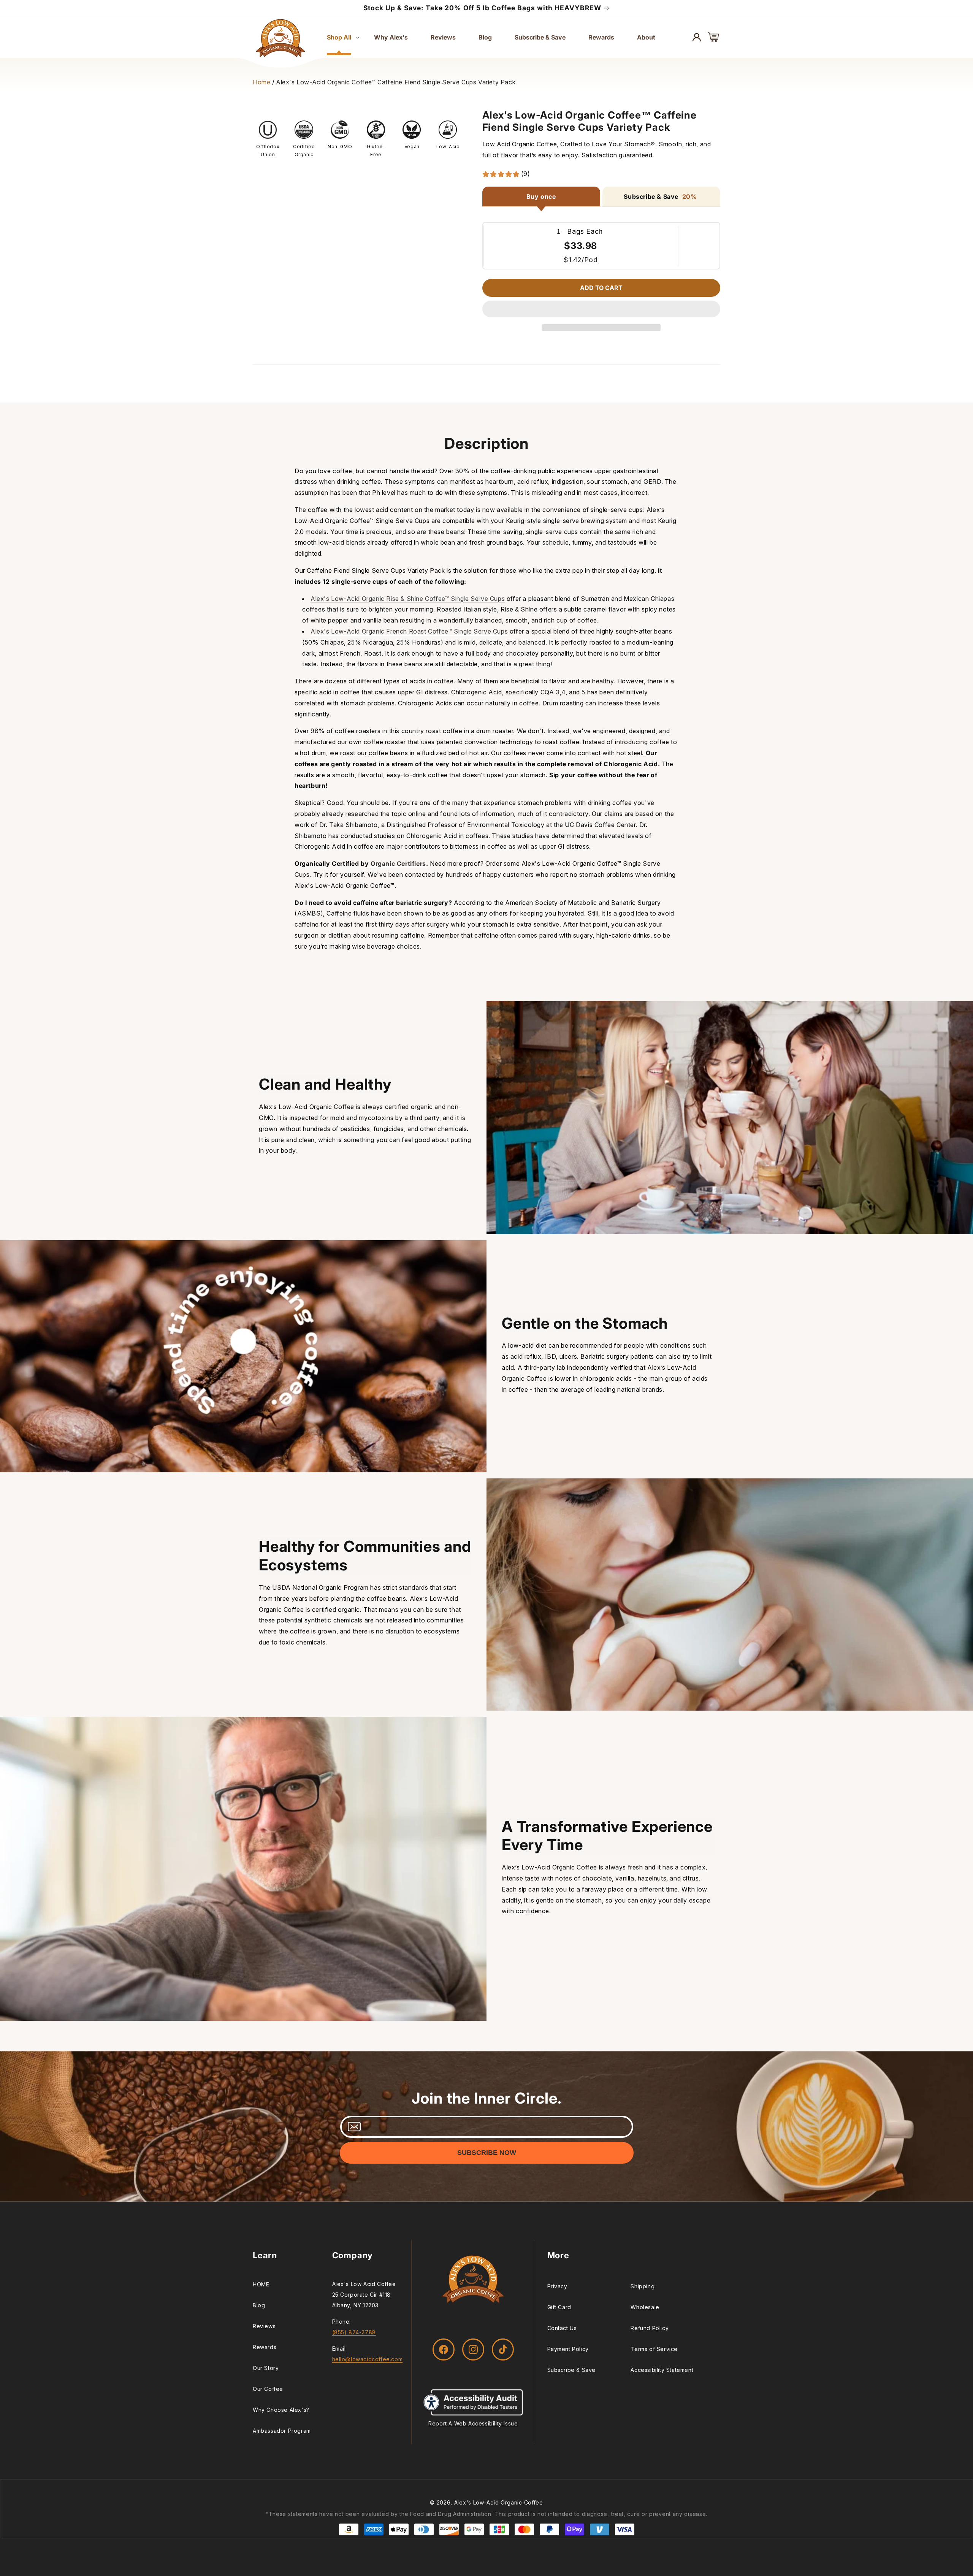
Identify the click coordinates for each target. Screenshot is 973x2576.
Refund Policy (650, 2328)
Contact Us (562, 2328)
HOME (261, 2284)
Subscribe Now (487, 2153)
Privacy (557, 2286)
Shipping (643, 2286)
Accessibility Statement (662, 2370)
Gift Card (559, 2307)
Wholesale (645, 2307)
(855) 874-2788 (354, 2332)
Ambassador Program (282, 2431)
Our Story (266, 2368)
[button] (601, 309)
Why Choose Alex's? (281, 2410)
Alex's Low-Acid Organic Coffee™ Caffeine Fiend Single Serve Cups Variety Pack (396, 82)
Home (261, 82)
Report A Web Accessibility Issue (473, 2423)
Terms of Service (654, 2349)
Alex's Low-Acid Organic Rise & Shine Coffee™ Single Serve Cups (408, 599)
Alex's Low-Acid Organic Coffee (499, 2502)
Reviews (264, 2326)
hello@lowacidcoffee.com (368, 2359)
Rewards (265, 2347)
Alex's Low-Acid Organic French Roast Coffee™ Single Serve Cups (409, 631)
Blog (259, 2305)
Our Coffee (268, 2389)
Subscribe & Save (572, 2370)
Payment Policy (568, 2349)
